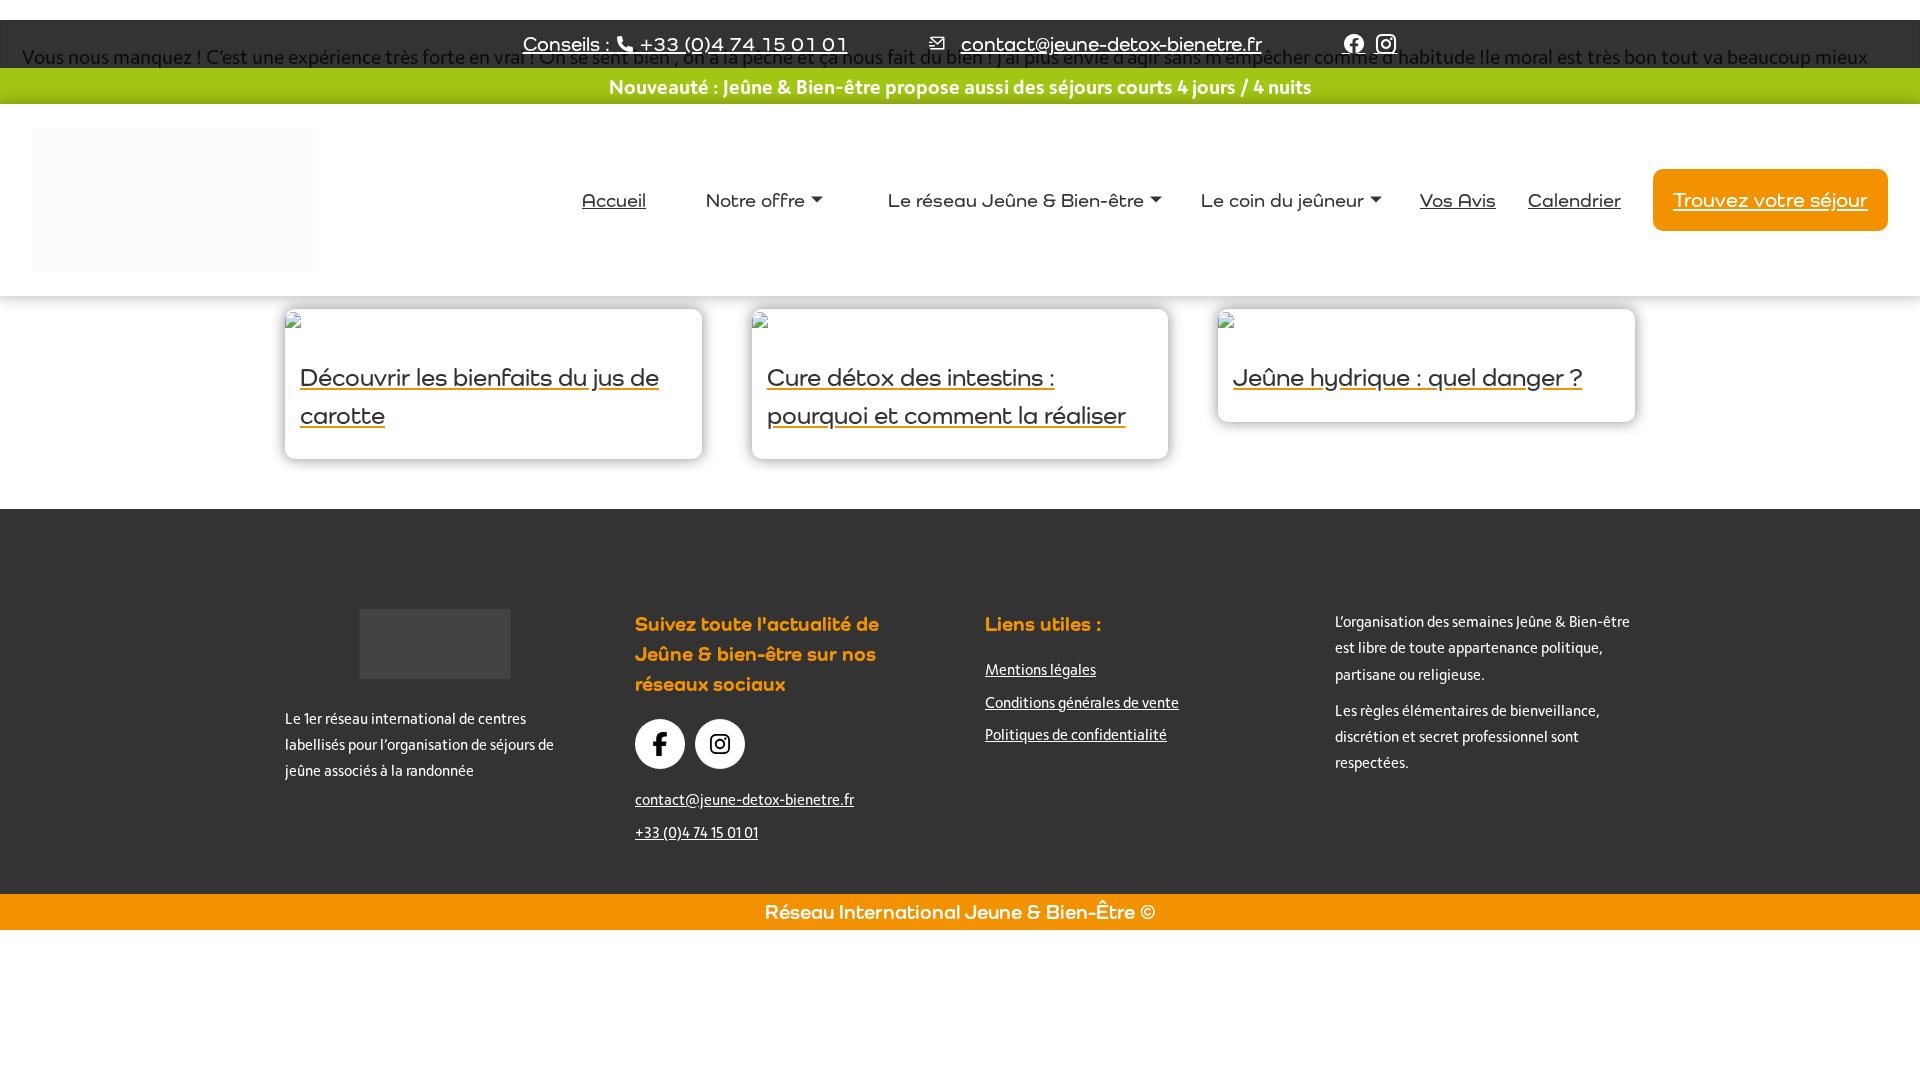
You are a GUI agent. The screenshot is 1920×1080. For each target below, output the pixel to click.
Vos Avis (1458, 200)
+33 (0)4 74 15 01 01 (696, 832)
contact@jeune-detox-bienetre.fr (1111, 44)
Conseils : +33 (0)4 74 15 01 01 (685, 44)
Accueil (614, 200)
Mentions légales (1040, 669)
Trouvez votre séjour (1770, 199)
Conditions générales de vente (1082, 702)
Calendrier (1574, 200)
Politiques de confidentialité (1076, 734)
